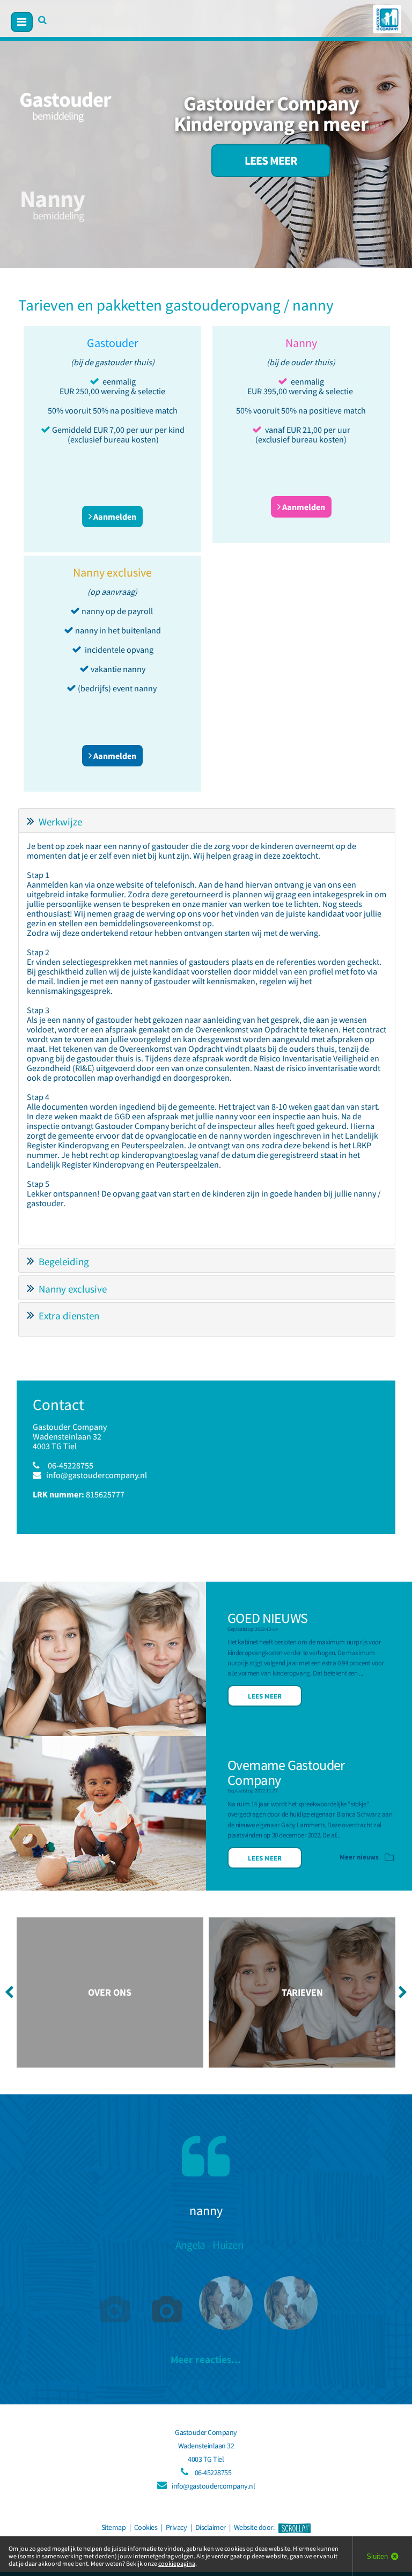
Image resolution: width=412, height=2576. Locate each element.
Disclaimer (211, 2527)
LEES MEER (271, 161)
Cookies (146, 2527)
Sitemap (114, 2527)
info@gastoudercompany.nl (97, 1475)
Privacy (176, 2527)
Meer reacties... (206, 2359)
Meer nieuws (360, 1857)
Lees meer (265, 1696)
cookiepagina (177, 2563)
